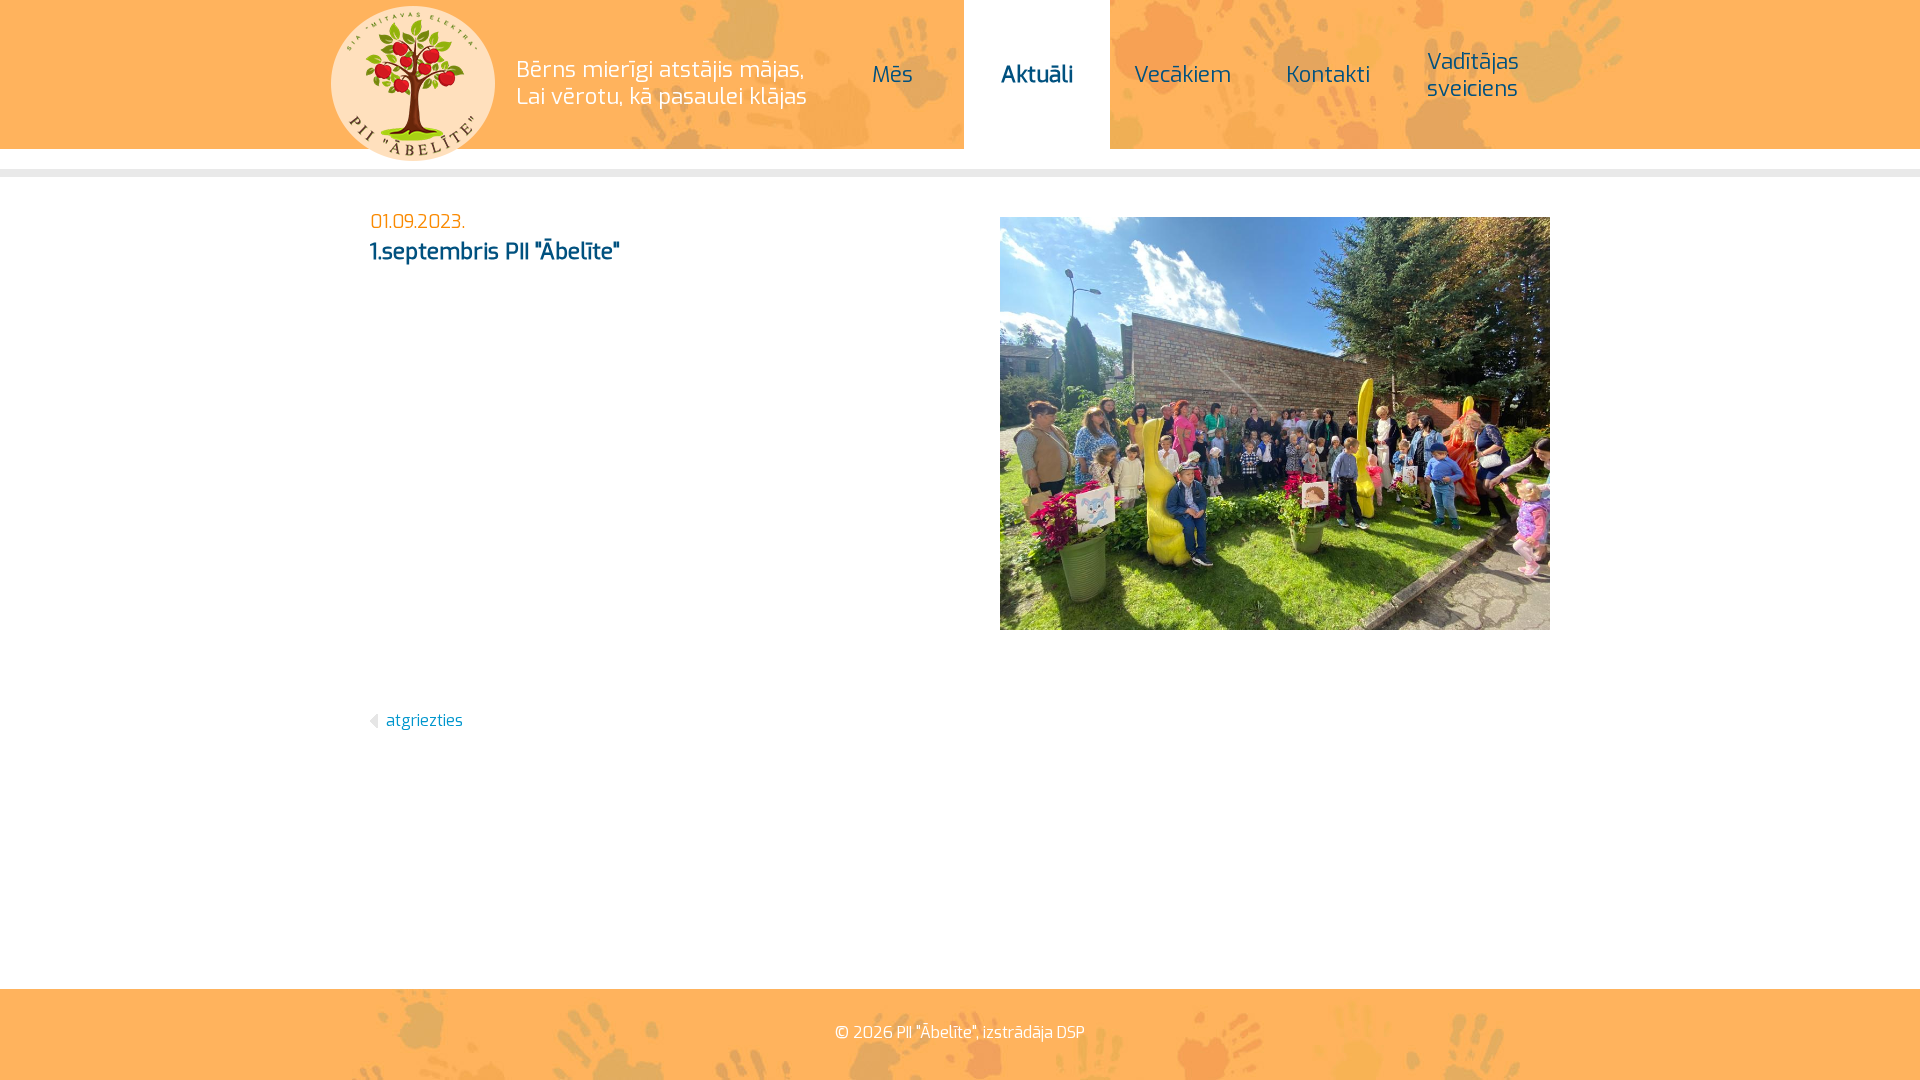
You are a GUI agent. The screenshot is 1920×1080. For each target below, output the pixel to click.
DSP (1071, 1032)
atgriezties (424, 720)
